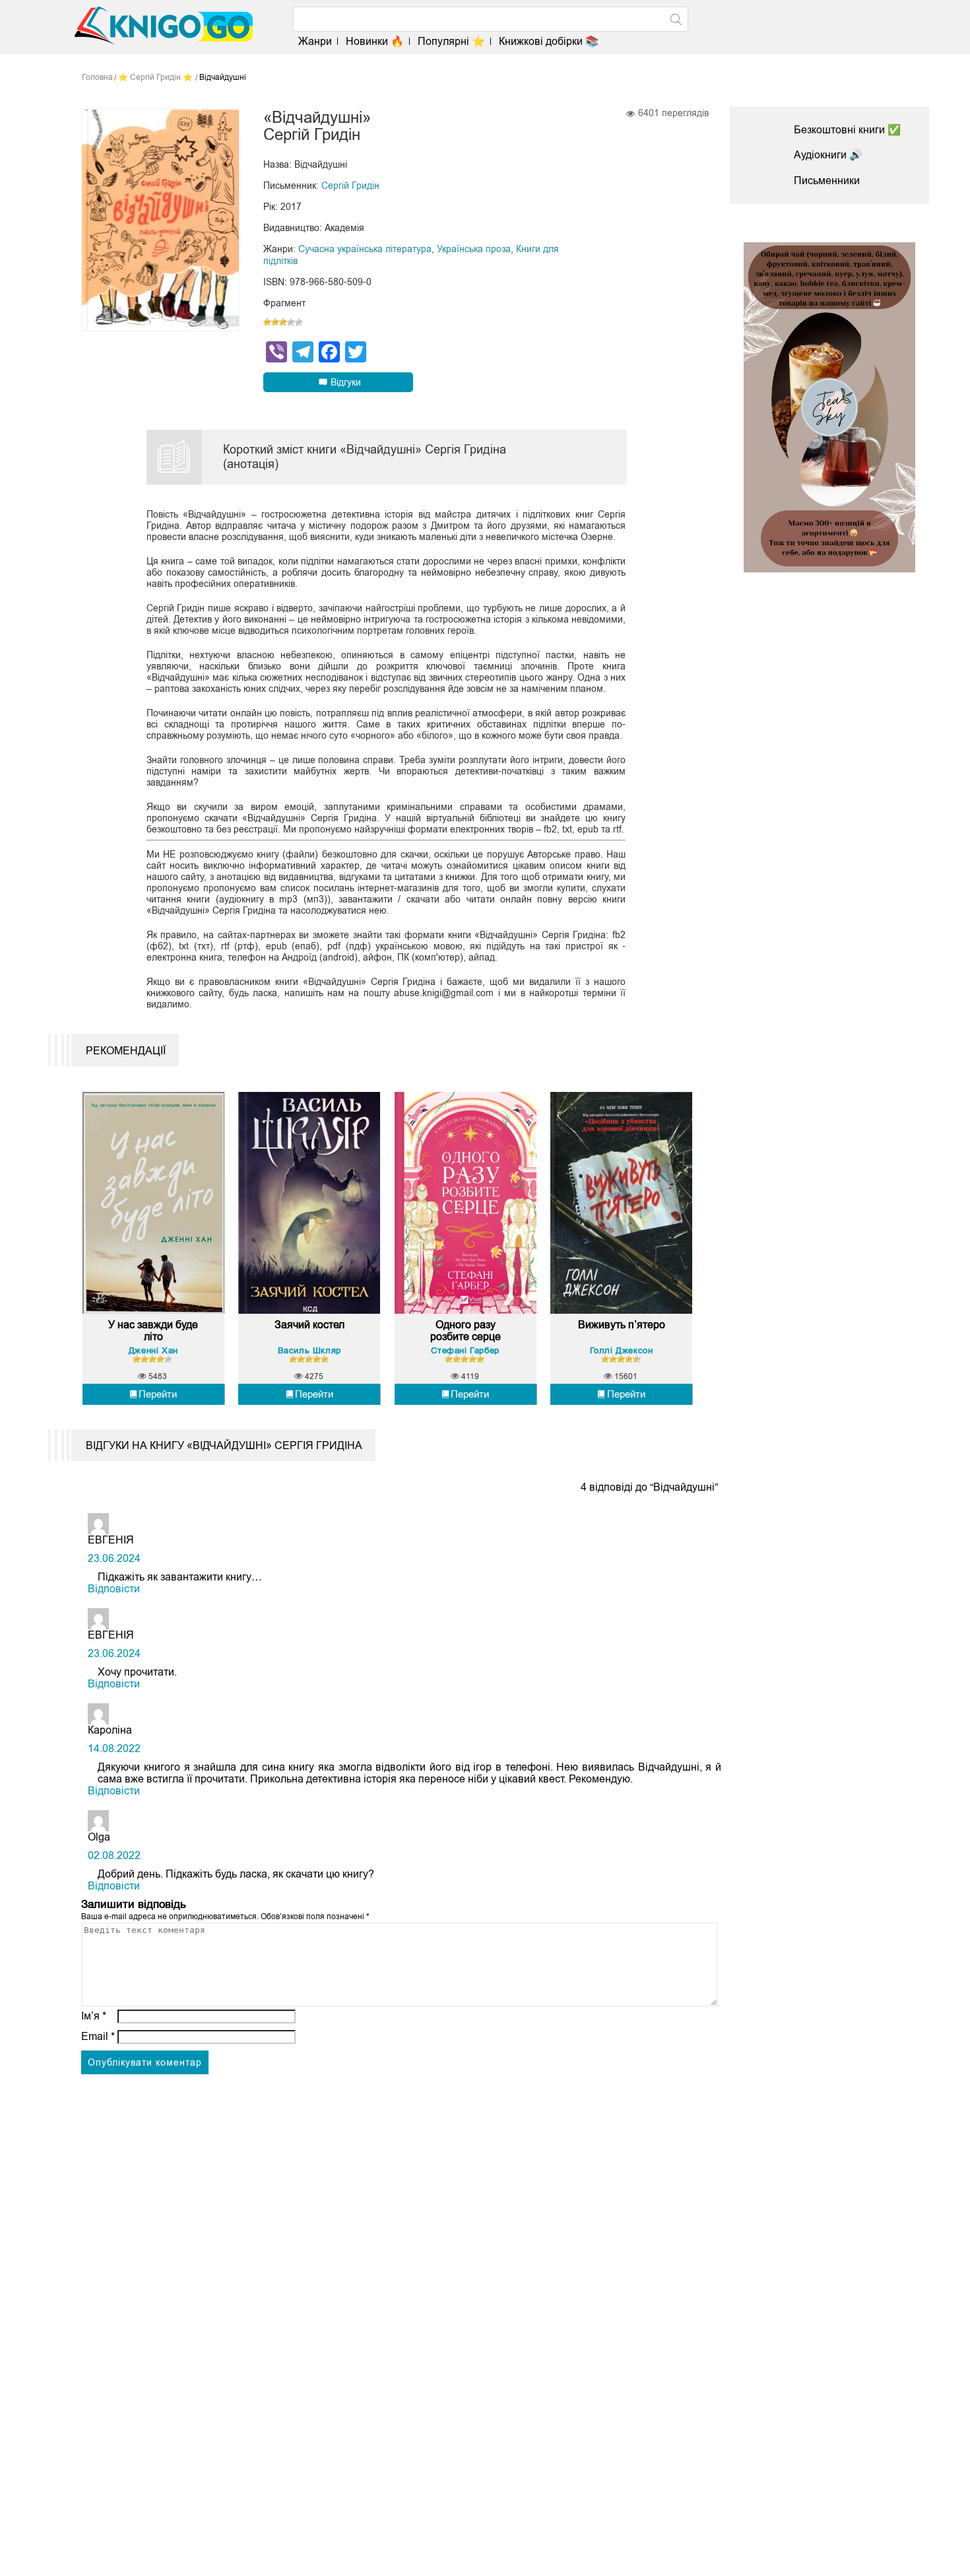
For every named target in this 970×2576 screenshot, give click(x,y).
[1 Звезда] (267, 322)
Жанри (315, 41)
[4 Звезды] (291, 322)
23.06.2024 (114, 1558)
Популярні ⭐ (451, 41)
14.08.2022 (114, 1748)
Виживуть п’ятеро (622, 1325)
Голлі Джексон (622, 1350)
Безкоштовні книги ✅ (847, 130)
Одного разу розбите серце (466, 1331)
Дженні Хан (153, 1350)
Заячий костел (309, 1325)
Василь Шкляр (309, 1350)
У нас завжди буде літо (153, 1331)
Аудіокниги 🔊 (828, 155)
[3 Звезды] (283, 322)
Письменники (827, 181)
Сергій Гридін (350, 186)
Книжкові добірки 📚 (549, 41)
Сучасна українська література (365, 249)
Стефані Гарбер (465, 1350)
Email (98, 2036)
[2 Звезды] (275, 322)
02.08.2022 (114, 1855)
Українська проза (474, 249)
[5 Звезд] (299, 322)
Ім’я (94, 2016)
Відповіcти (114, 1589)
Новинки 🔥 (375, 41)
